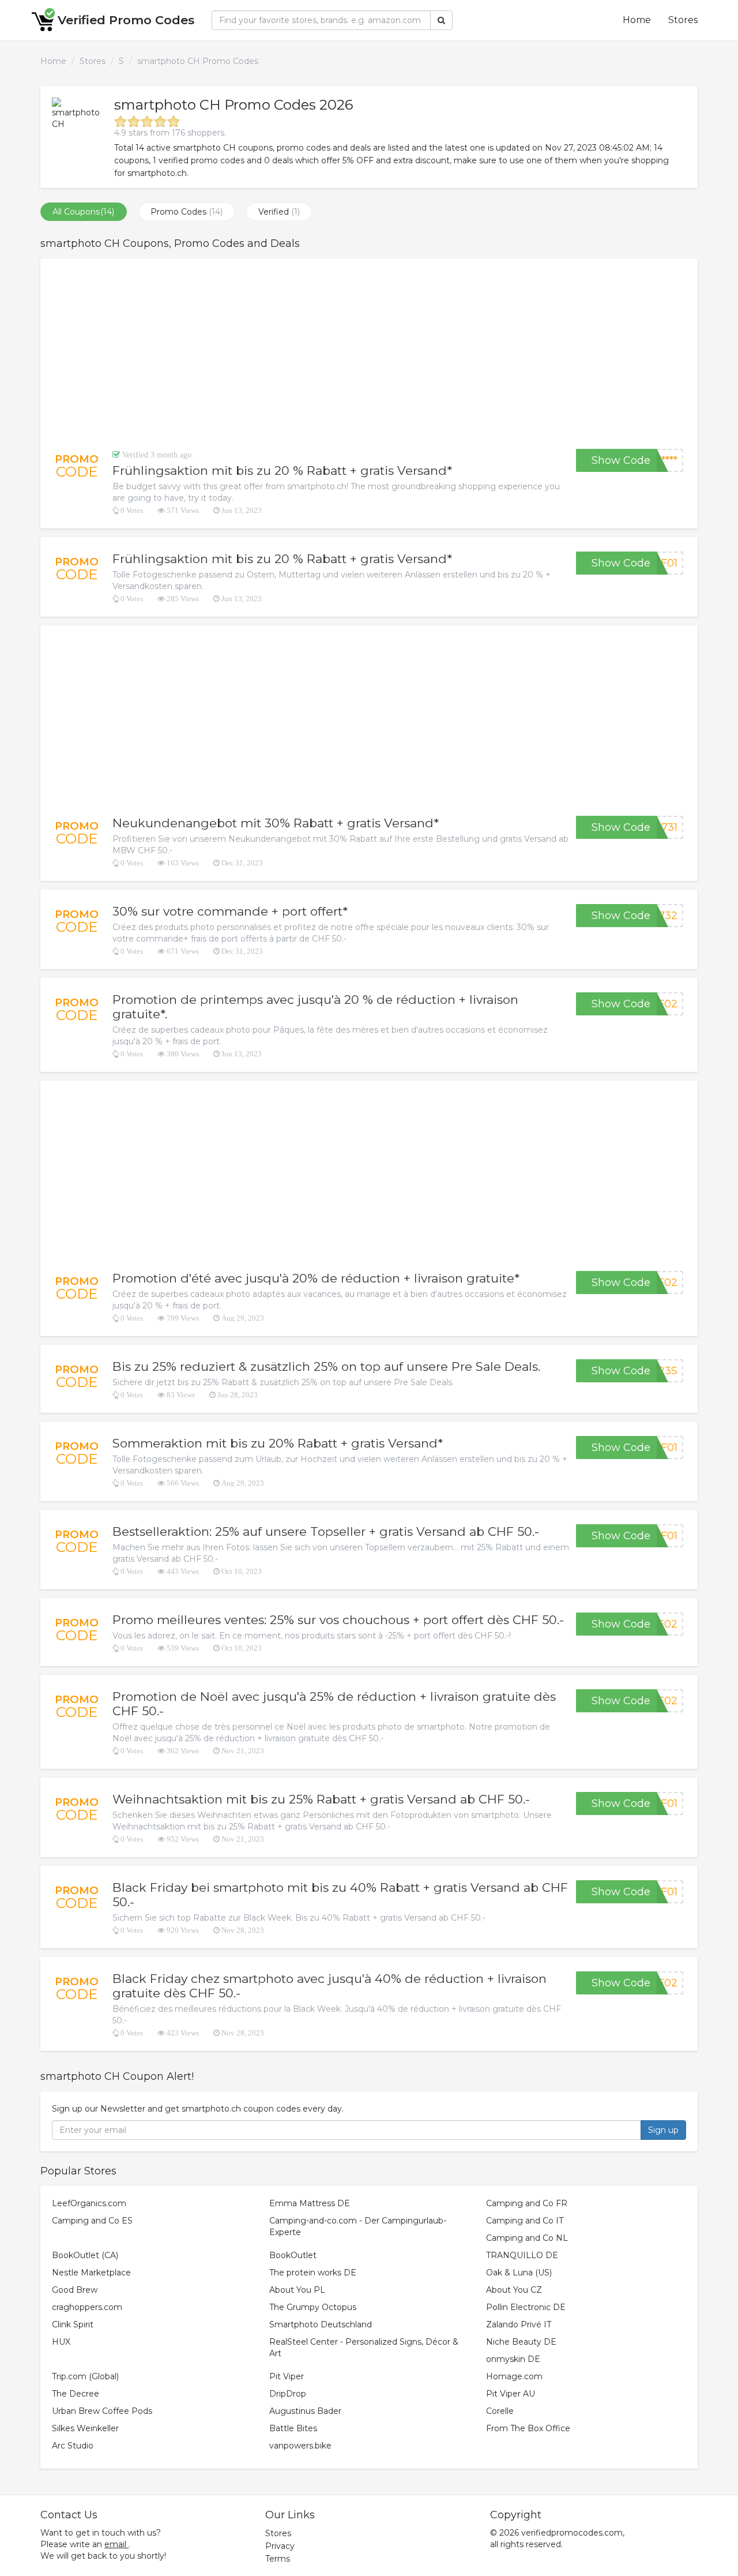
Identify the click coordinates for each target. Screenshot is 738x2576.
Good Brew (75, 2290)
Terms (278, 2559)
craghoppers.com (87, 2307)
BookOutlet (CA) (85, 2255)
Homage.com (514, 2376)
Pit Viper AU (511, 2394)
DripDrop (288, 2394)
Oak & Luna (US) (519, 2273)
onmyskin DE (513, 2359)
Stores (683, 20)
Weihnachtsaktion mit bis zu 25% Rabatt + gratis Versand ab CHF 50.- (321, 1799)
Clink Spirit (73, 2324)
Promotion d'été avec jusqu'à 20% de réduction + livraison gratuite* (316, 1278)
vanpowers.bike (300, 2446)
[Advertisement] (369, 354)
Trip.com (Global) (85, 2376)
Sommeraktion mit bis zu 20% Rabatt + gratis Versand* (278, 1443)
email (115, 2544)
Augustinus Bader (305, 2411)
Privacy (280, 2546)
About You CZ (514, 2290)
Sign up (663, 2130)
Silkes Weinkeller (85, 2428)
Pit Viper (287, 2376)
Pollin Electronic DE (526, 2307)
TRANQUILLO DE (522, 2255)
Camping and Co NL (527, 2238)
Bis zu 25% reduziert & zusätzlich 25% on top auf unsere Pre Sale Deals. (326, 1366)
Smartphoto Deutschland (321, 2324)
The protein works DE (313, 2273)
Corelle (500, 2411)
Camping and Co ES (92, 2221)
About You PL (297, 2290)
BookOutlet (293, 2255)
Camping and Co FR (527, 2203)
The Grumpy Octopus (313, 2307)
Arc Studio (73, 2446)
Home (637, 20)
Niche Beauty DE (521, 2342)
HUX (61, 2342)
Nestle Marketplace (91, 2273)
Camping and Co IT (525, 2221)
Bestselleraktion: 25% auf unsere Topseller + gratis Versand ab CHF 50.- (326, 1531)
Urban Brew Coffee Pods (102, 2411)
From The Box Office (528, 2428)
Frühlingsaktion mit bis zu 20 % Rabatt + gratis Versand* (282, 470)
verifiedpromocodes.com (572, 2533)
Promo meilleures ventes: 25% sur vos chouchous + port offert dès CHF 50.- (338, 1620)
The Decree (76, 2394)
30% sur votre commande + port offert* (230, 911)
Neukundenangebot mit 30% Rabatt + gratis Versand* (276, 823)
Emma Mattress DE (310, 2203)
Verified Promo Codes (126, 20)
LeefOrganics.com (89, 2203)
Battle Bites (293, 2428)
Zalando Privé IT (519, 2324)
